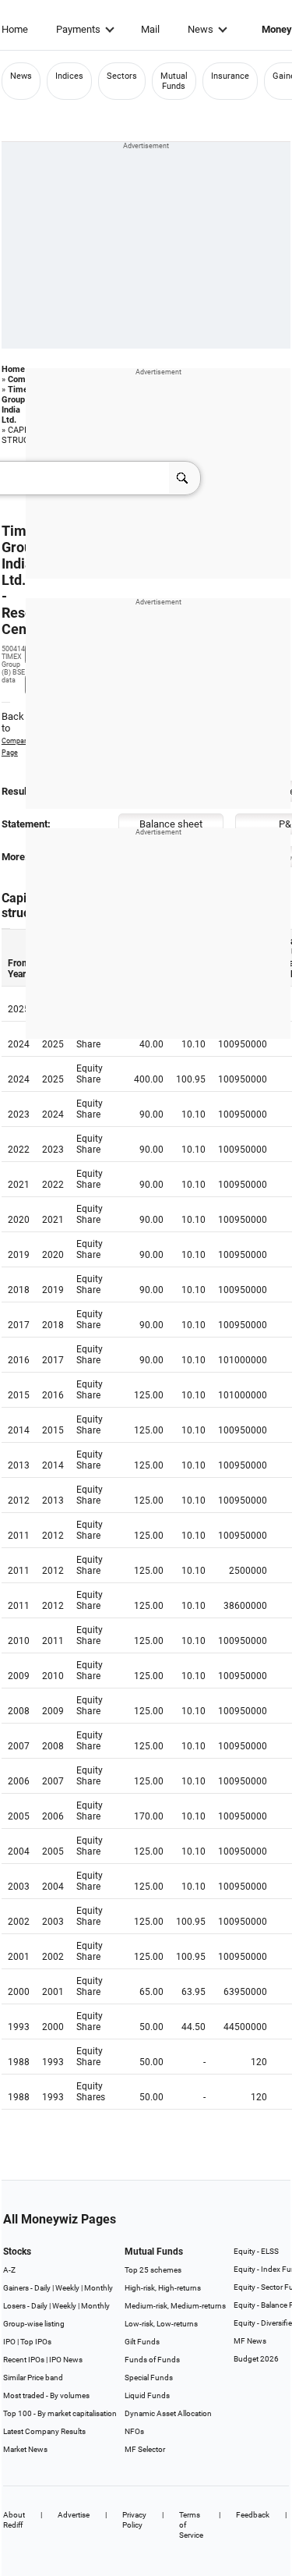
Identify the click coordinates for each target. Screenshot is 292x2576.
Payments (78, 29)
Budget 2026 (256, 2359)
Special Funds (149, 2378)
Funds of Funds (152, 2360)
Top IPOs (36, 2342)
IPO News (66, 2360)
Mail (150, 29)
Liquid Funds (147, 2395)
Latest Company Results (44, 2431)
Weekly (67, 2288)
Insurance (230, 76)
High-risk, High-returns (163, 2288)
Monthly (99, 2288)
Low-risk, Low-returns (161, 2324)
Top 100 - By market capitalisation (60, 2413)
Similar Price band (33, 2378)
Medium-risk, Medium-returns (175, 2306)
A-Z (9, 2270)
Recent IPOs (24, 2360)
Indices (69, 76)
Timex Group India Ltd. (17, 405)
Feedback (253, 2515)
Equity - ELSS (256, 2251)
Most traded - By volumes (46, 2395)
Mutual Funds (174, 81)
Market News (25, 2449)
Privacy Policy (134, 2520)
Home (15, 29)
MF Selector (145, 2449)
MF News (250, 2341)
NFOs (134, 2431)
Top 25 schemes (153, 2270)
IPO (9, 2342)
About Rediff (14, 2520)
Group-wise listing (34, 2324)
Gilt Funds (142, 2342)
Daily (42, 2288)
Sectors (122, 76)
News (201, 29)
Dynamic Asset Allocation (168, 2413)
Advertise (74, 2515)
